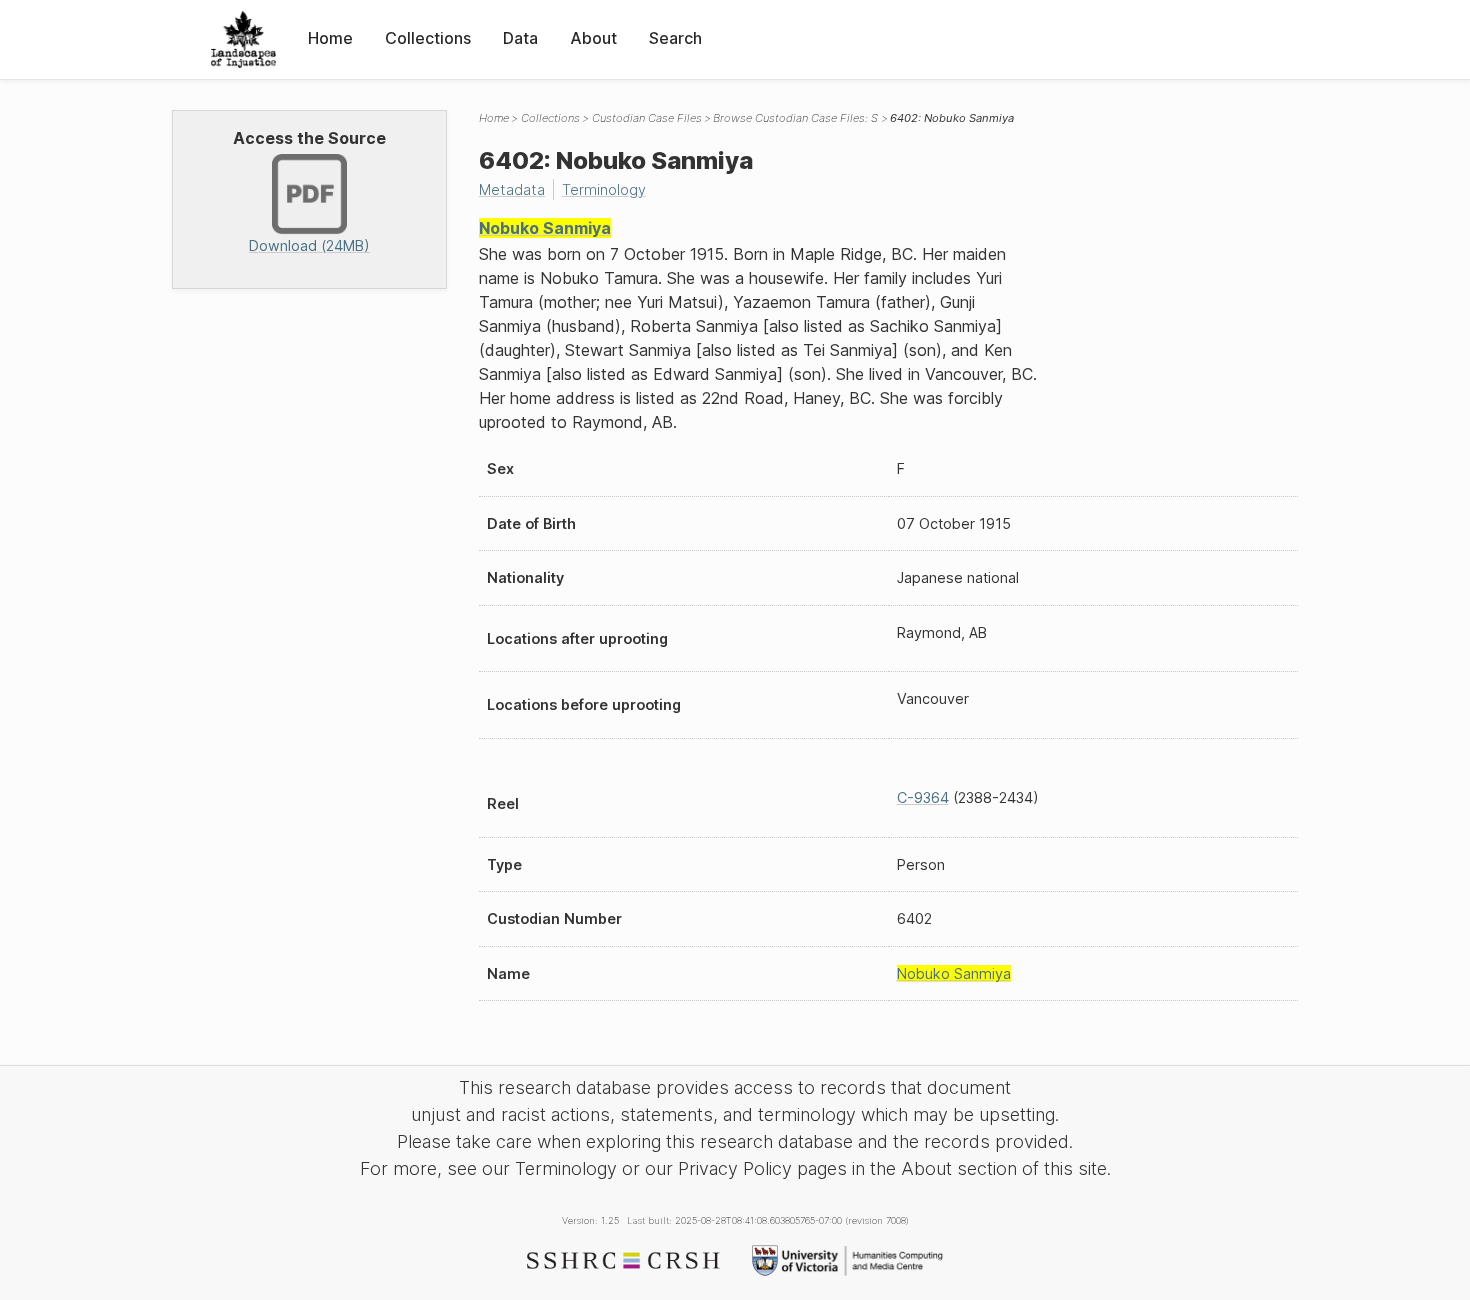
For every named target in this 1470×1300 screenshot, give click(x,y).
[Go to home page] (243, 39)
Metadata (512, 189)
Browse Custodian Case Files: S (795, 118)
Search (675, 38)
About (593, 38)
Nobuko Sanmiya (545, 228)
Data (520, 38)
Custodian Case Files (647, 118)
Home (330, 38)
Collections (428, 38)
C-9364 (923, 797)
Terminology (604, 189)
